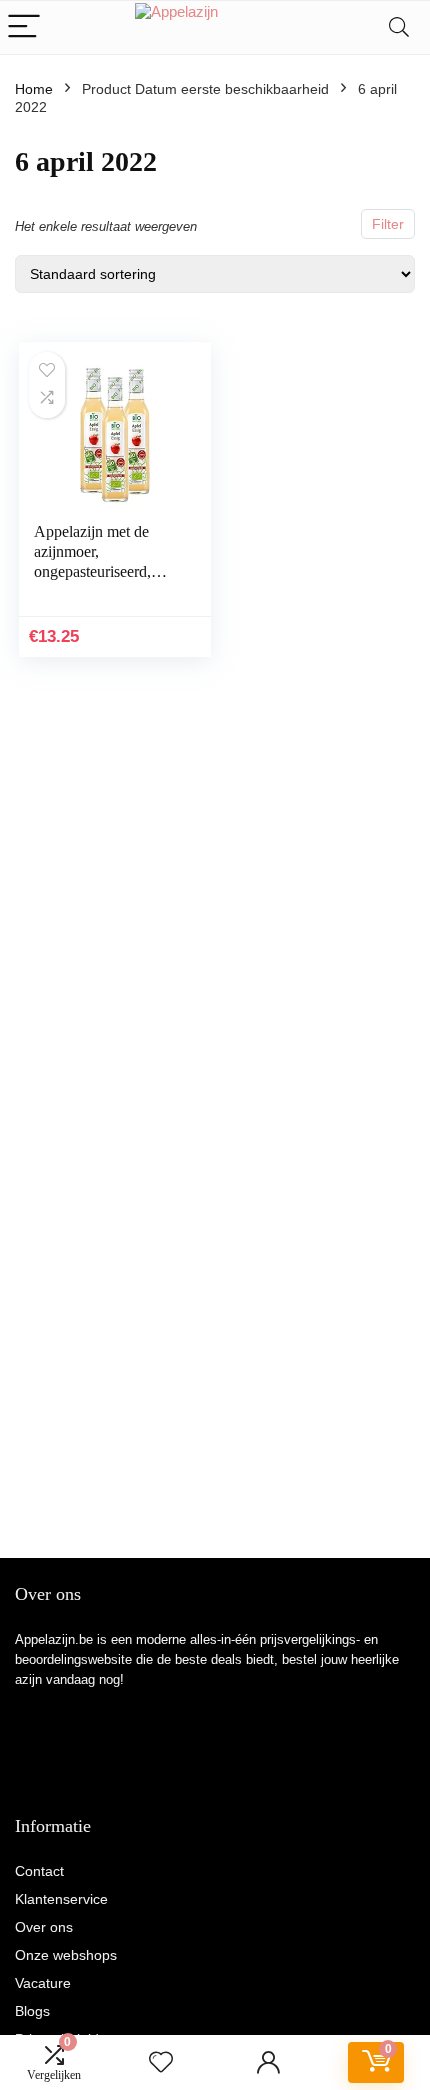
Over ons (44, 1927)
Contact (39, 1871)
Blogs (32, 2011)
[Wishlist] (161, 2062)
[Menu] (24, 27)
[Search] (399, 27)
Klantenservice (61, 1899)
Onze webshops (66, 1955)
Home (34, 89)
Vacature (43, 1983)
